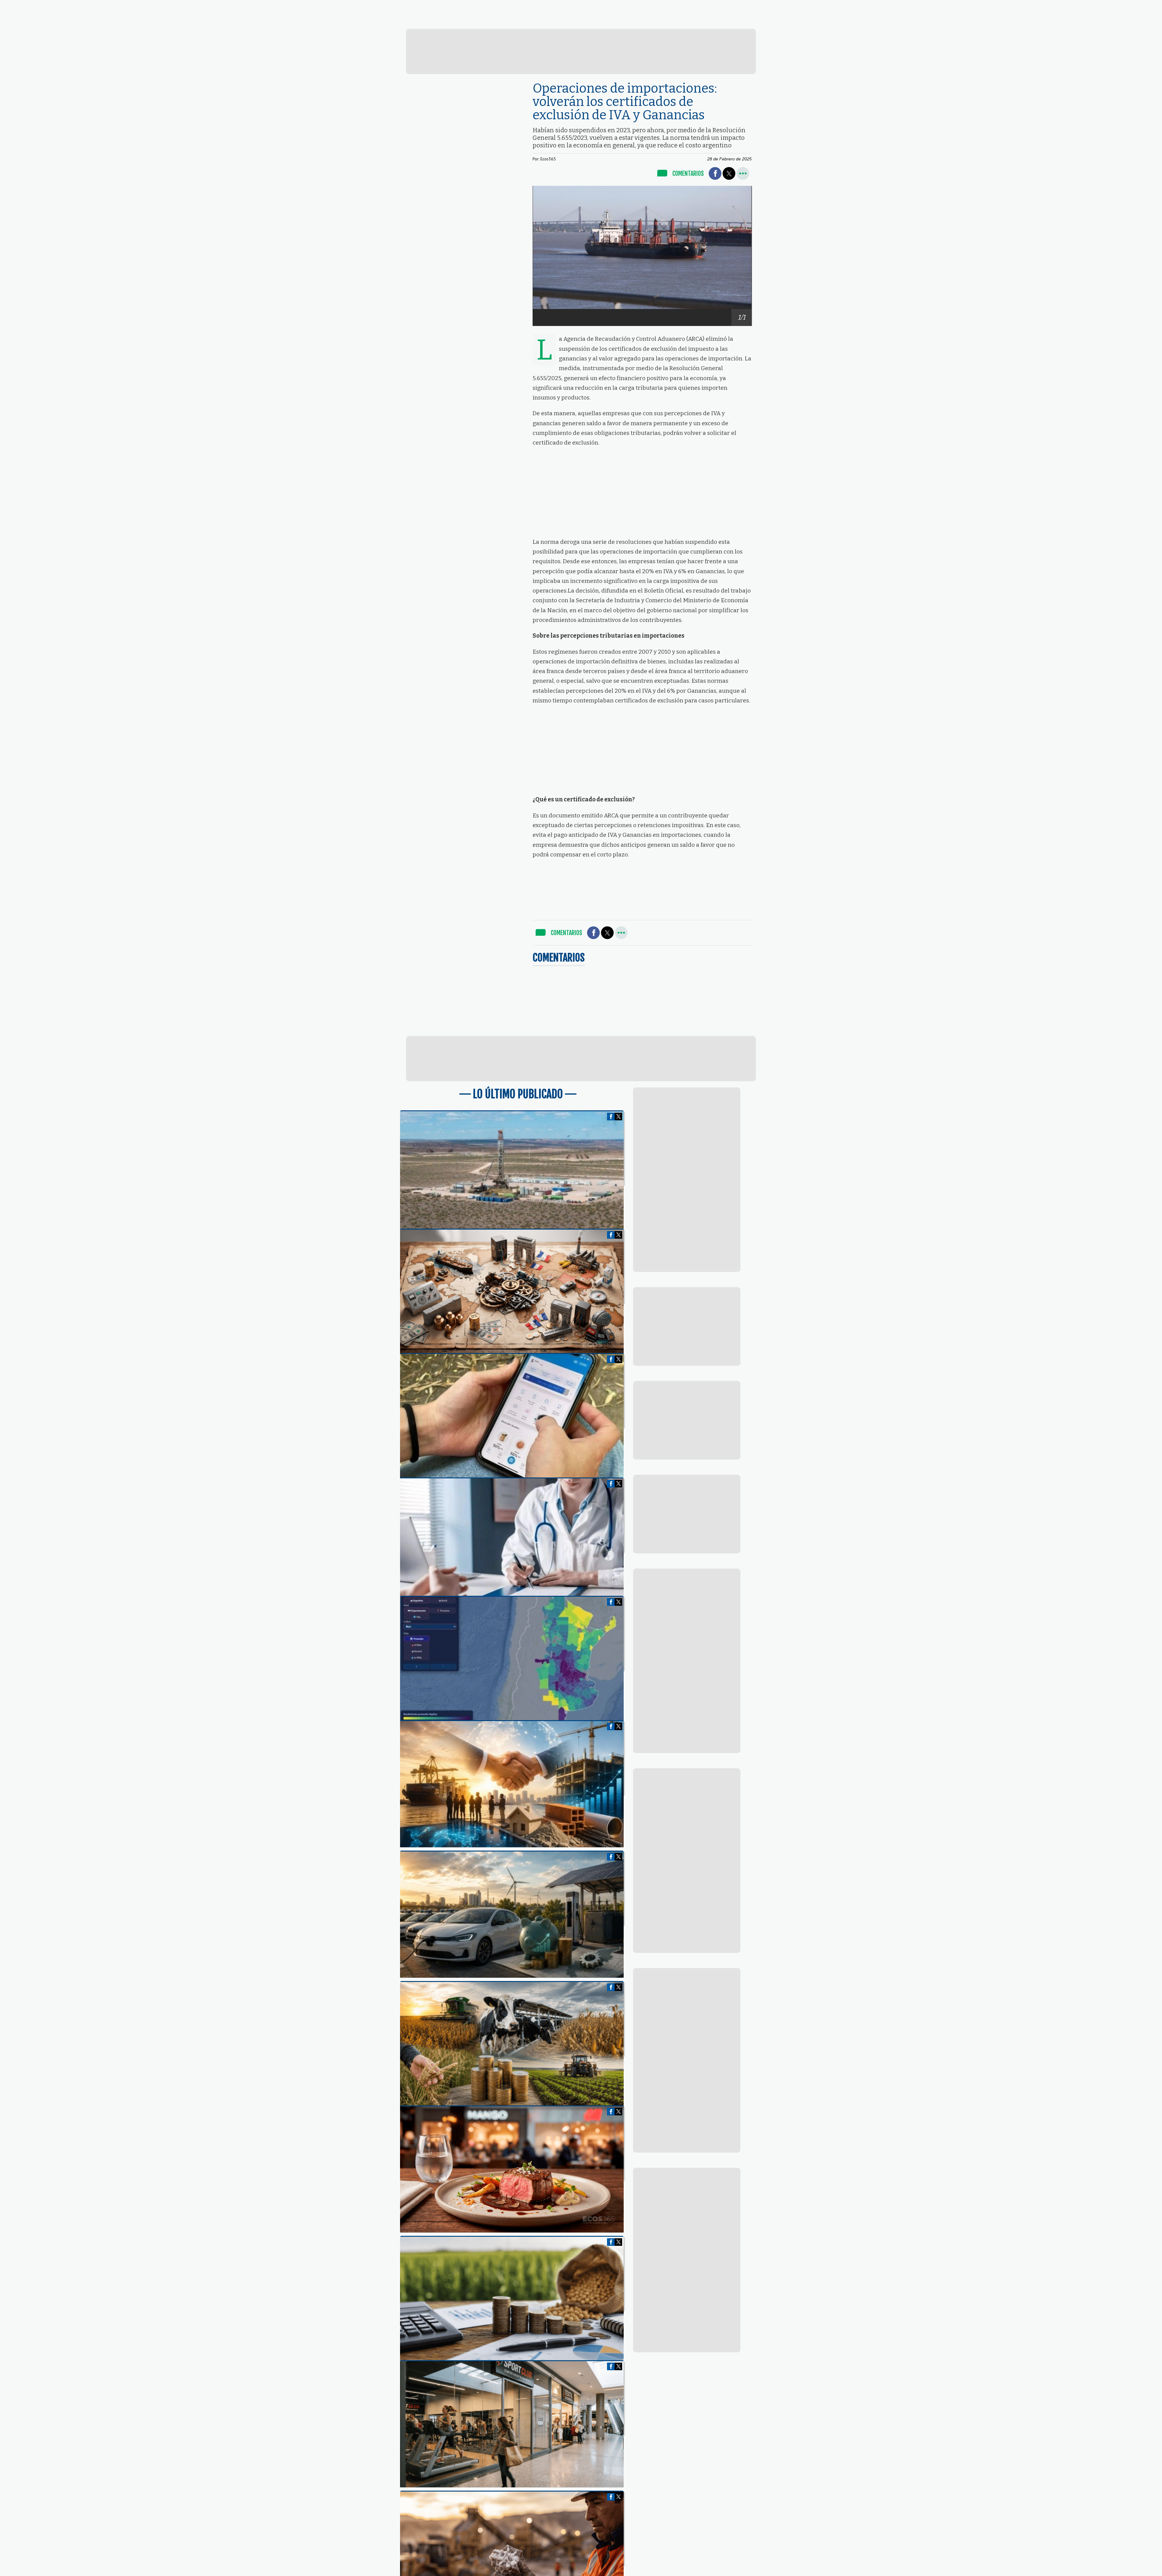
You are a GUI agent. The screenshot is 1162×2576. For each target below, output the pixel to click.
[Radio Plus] (1053, 22)
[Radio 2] (617, 22)
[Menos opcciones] (743, 173)
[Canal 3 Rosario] (399, 21)
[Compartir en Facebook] (715, 173)
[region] (581, 51)
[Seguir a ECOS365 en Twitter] (729, 7)
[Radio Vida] (835, 22)
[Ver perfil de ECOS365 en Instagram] (750, 7)
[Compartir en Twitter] (729, 173)
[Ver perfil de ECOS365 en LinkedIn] (740, 7)
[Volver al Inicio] (56, 7)
